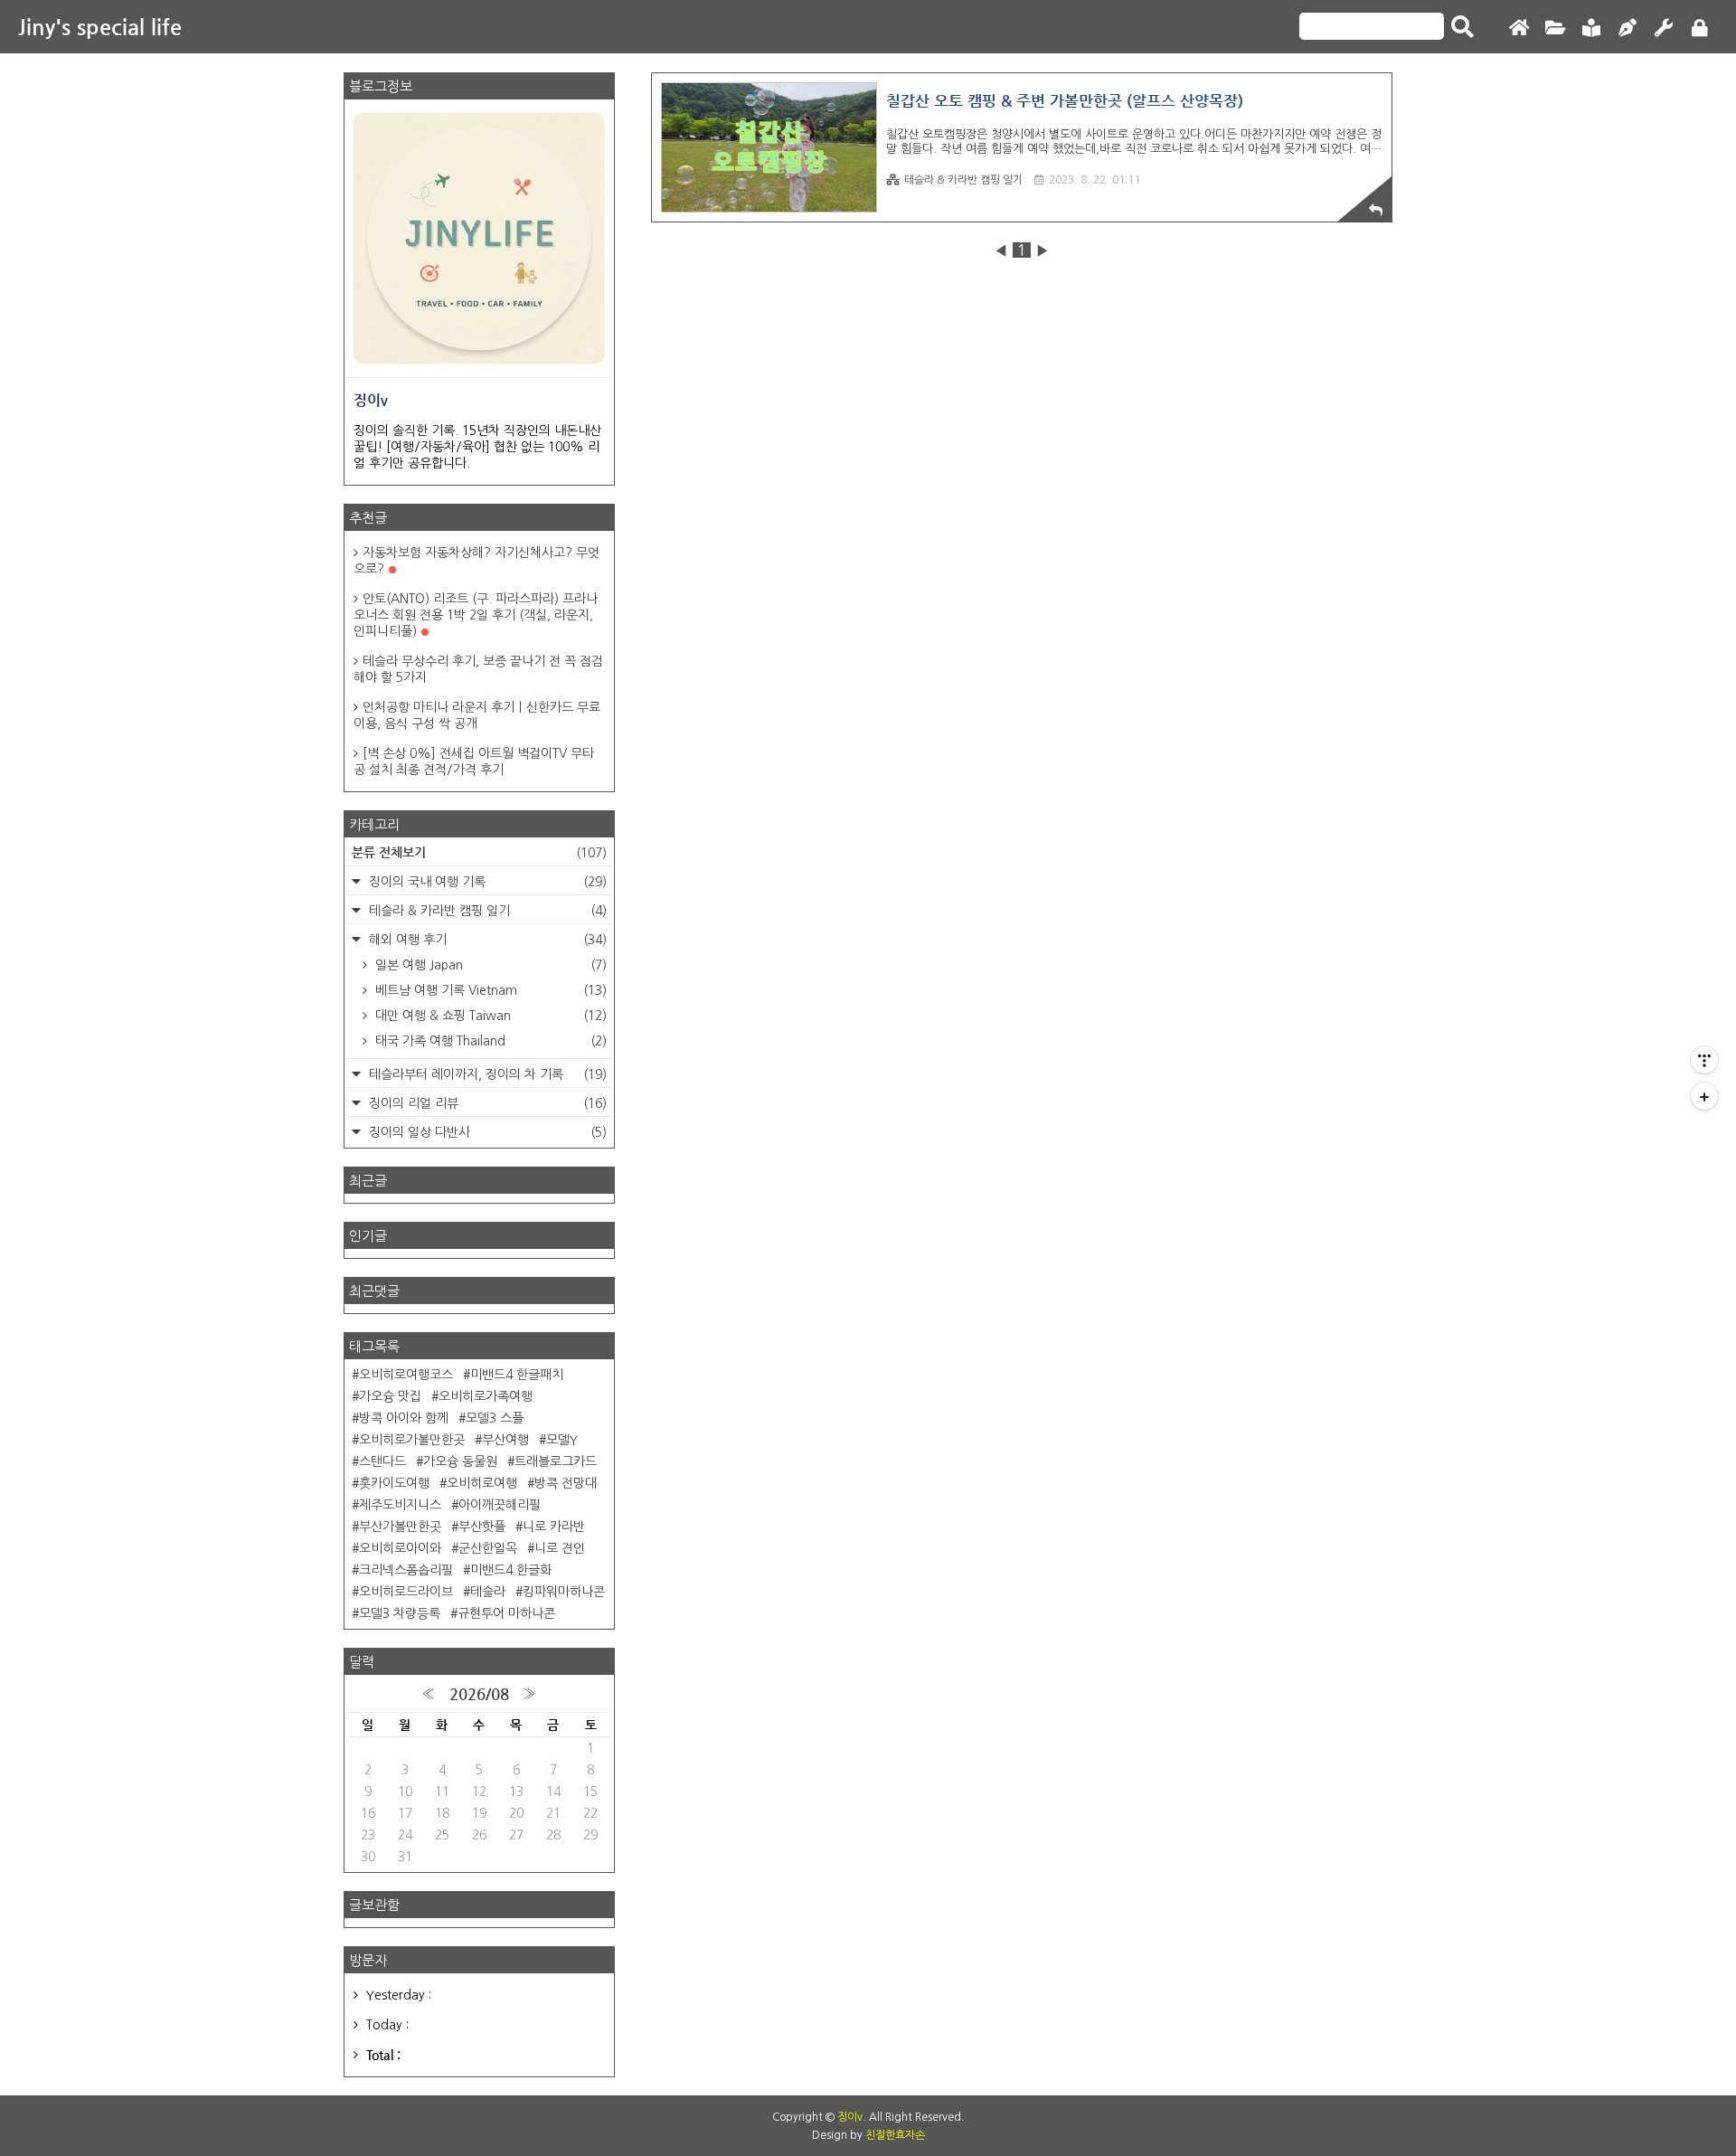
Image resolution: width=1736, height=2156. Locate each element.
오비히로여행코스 (406, 1375)
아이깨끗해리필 (500, 1505)
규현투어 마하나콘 (506, 1613)
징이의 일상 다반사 (486, 1132)
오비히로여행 (482, 1483)
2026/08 (479, 1694)
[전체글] (1555, 28)
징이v (850, 2117)
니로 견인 (560, 1548)
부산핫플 (482, 1527)
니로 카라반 (554, 1527)
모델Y (562, 1440)
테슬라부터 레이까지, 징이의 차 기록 (486, 1074)
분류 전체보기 (479, 852)
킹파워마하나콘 (564, 1592)
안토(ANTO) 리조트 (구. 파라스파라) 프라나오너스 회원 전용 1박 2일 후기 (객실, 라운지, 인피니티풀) (476, 615)
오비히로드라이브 (406, 1592)
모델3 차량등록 (400, 1613)
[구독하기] (1704, 1096)
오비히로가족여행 (486, 1396)
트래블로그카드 (556, 1461)
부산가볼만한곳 (400, 1527)
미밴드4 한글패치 (517, 1375)
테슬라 (488, 1592)
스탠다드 (382, 1461)
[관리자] (1664, 28)
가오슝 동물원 (460, 1461)
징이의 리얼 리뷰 (486, 1103)
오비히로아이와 (400, 1548)
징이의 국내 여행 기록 (486, 882)
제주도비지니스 (400, 1505)
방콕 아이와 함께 (404, 1418)
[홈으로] (1519, 28)
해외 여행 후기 (486, 940)
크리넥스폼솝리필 (406, 1570)
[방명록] (1591, 28)
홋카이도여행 (394, 1483)
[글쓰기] (1627, 28)
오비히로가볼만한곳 (412, 1440)
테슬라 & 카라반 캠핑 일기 (963, 180)
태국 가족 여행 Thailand (489, 1041)
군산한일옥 (488, 1548)
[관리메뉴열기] (1704, 1060)
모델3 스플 (495, 1418)
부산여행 (505, 1440)
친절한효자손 (895, 2135)
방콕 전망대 (566, 1483)
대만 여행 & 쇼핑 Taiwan (489, 1016)
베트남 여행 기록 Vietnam (489, 990)
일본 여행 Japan (489, 965)
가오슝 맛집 (390, 1396)
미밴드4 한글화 (511, 1570)
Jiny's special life (100, 27)
